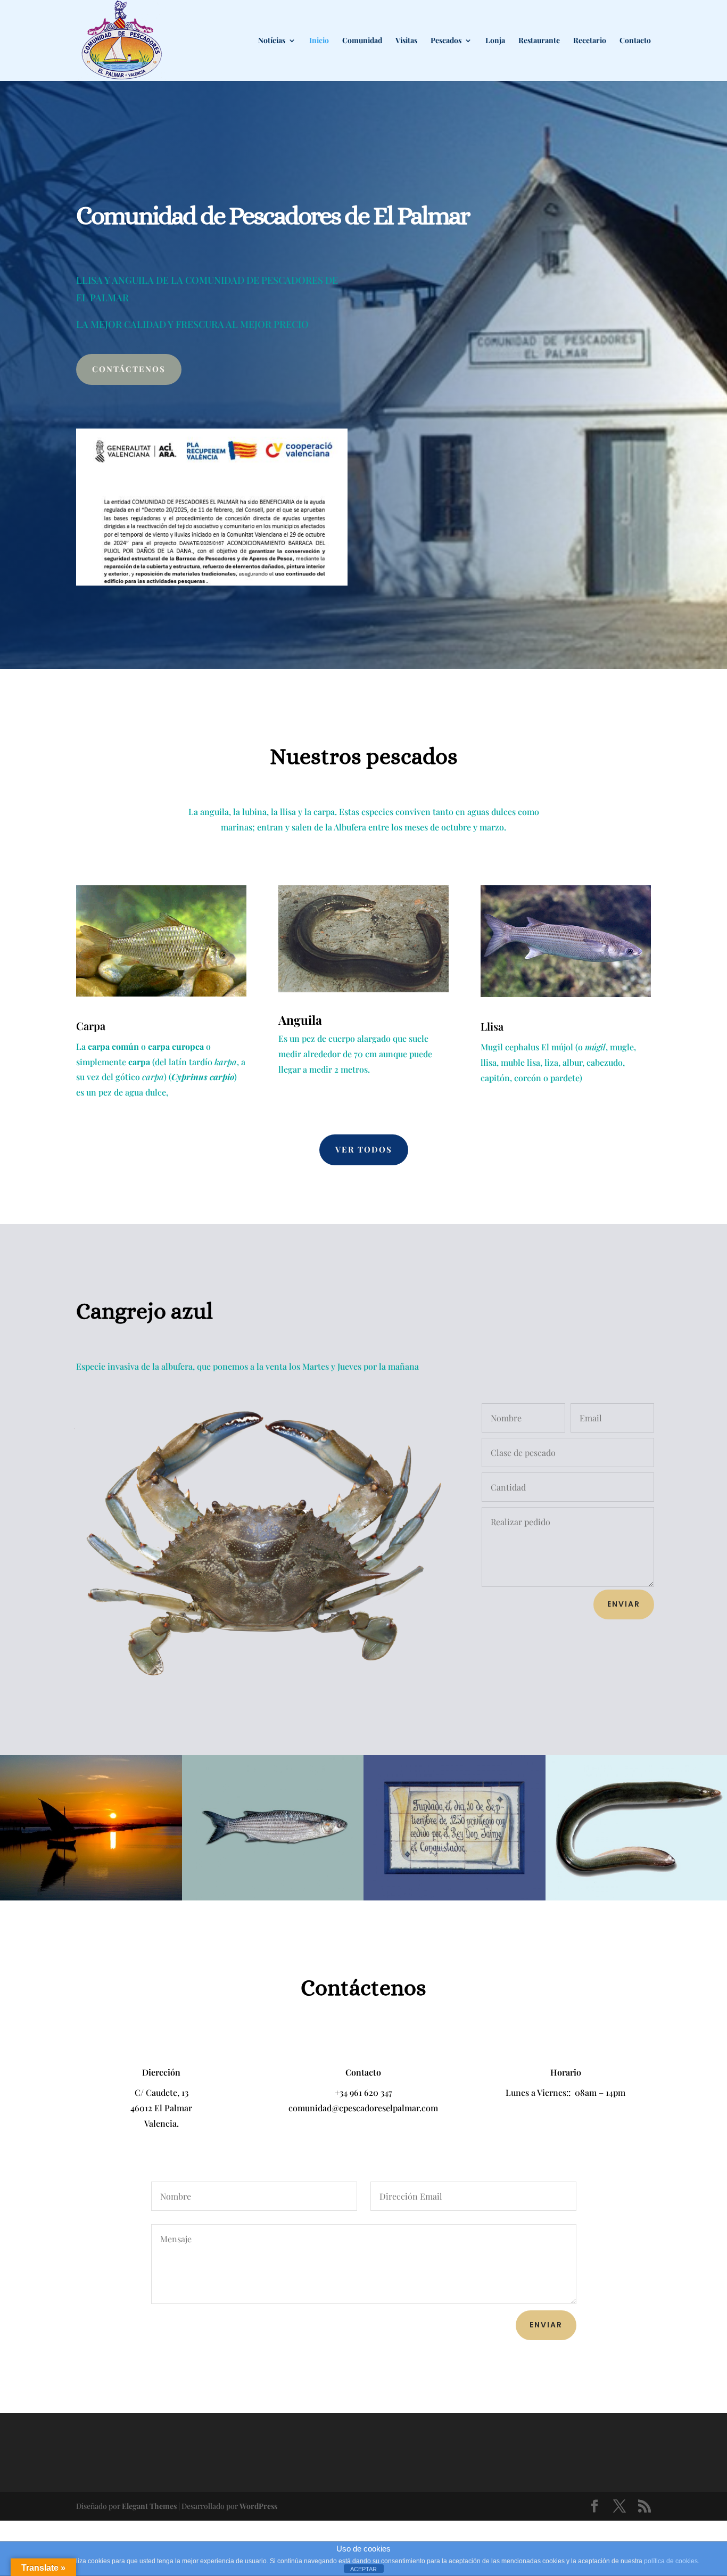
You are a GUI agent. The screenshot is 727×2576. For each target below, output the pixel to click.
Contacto (635, 41)
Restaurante (539, 41)
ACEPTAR (363, 2569)
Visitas (406, 41)
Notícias (272, 41)
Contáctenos (129, 369)
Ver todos (364, 1149)
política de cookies (671, 2561)
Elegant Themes (149, 2506)
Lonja (495, 41)
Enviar (624, 1604)
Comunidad (362, 41)
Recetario (590, 41)
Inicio (319, 41)
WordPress (258, 2506)
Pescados (446, 41)
